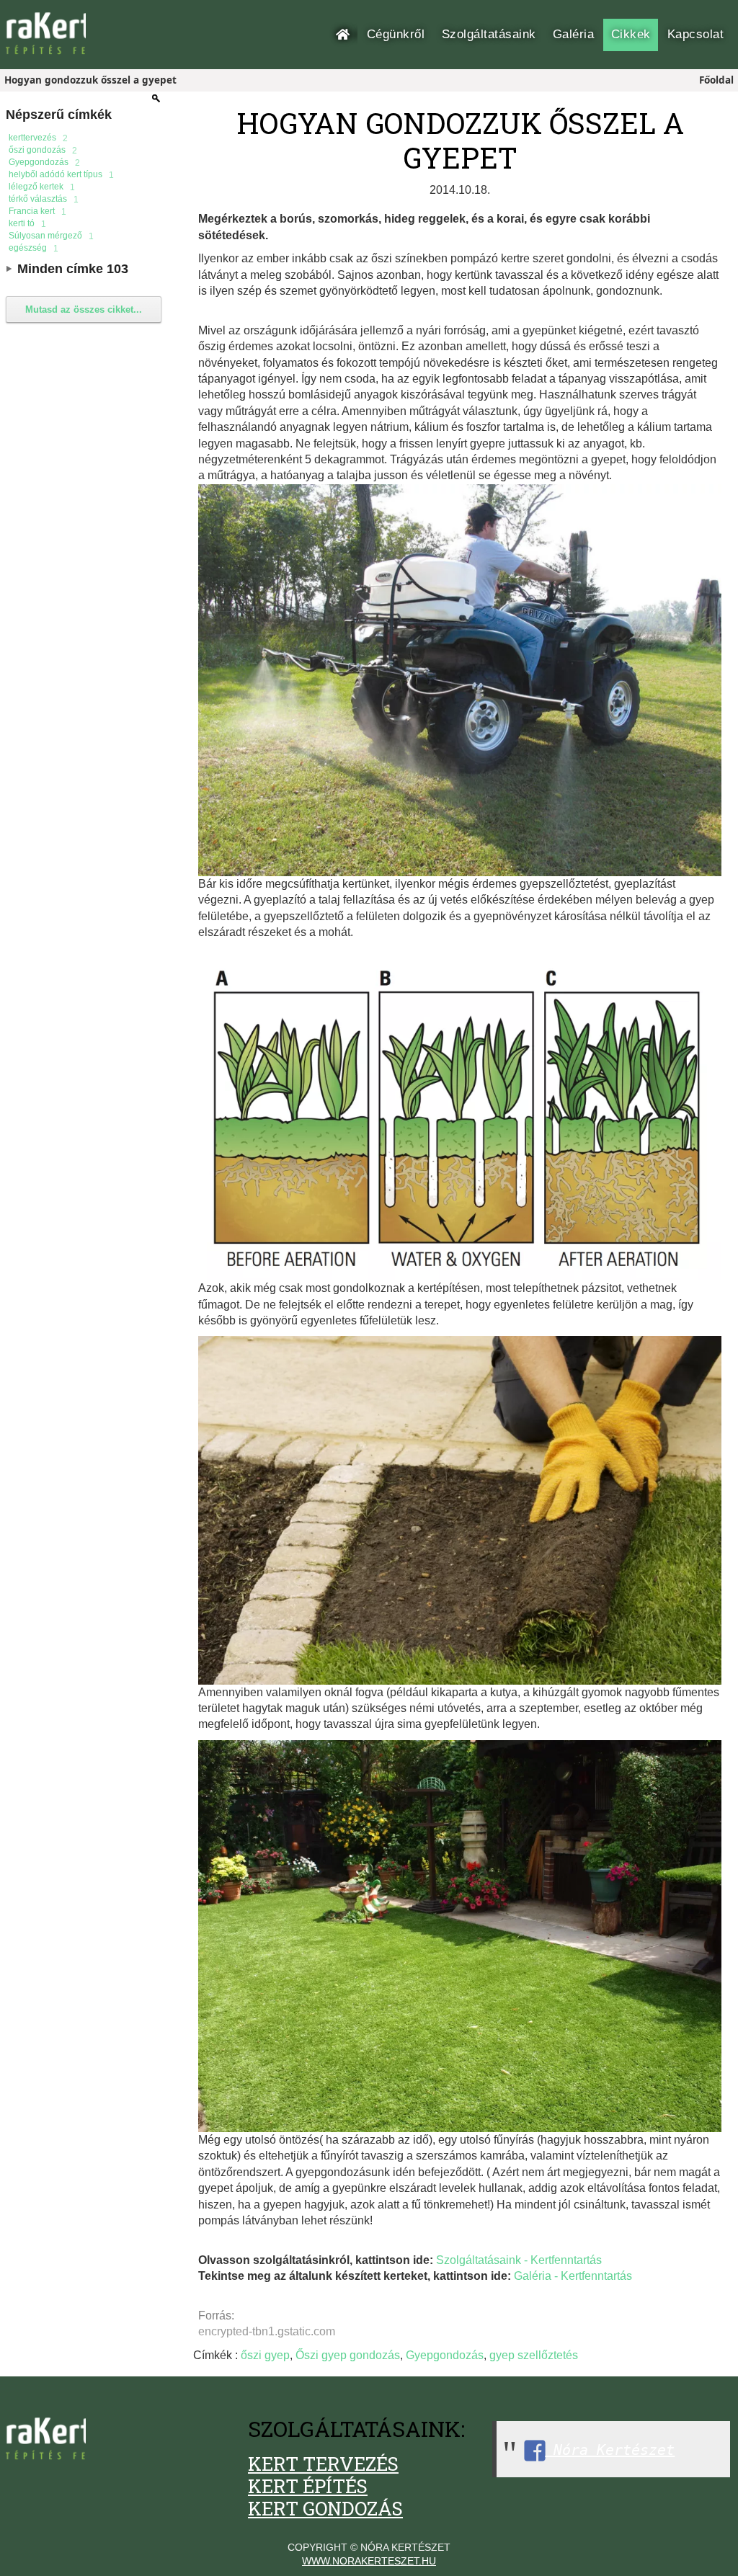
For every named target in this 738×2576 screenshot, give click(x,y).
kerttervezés (38, 138)
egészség (34, 248)
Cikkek (631, 34)
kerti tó (27, 224)
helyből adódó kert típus (61, 175)
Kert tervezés (323, 2464)
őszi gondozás (43, 150)
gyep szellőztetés (534, 2355)
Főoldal (347, 34)
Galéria (574, 34)
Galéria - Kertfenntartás (573, 2276)
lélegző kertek (42, 187)
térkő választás (44, 199)
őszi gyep (265, 2355)
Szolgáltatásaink (489, 34)
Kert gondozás (325, 2508)
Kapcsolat (696, 34)
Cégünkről (396, 34)
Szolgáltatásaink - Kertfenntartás (519, 2260)
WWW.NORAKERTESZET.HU (369, 2561)
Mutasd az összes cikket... (84, 309)
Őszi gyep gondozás (348, 2355)
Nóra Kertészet (610, 2450)
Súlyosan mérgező (51, 236)
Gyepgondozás (44, 162)
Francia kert (37, 211)
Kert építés (308, 2486)
